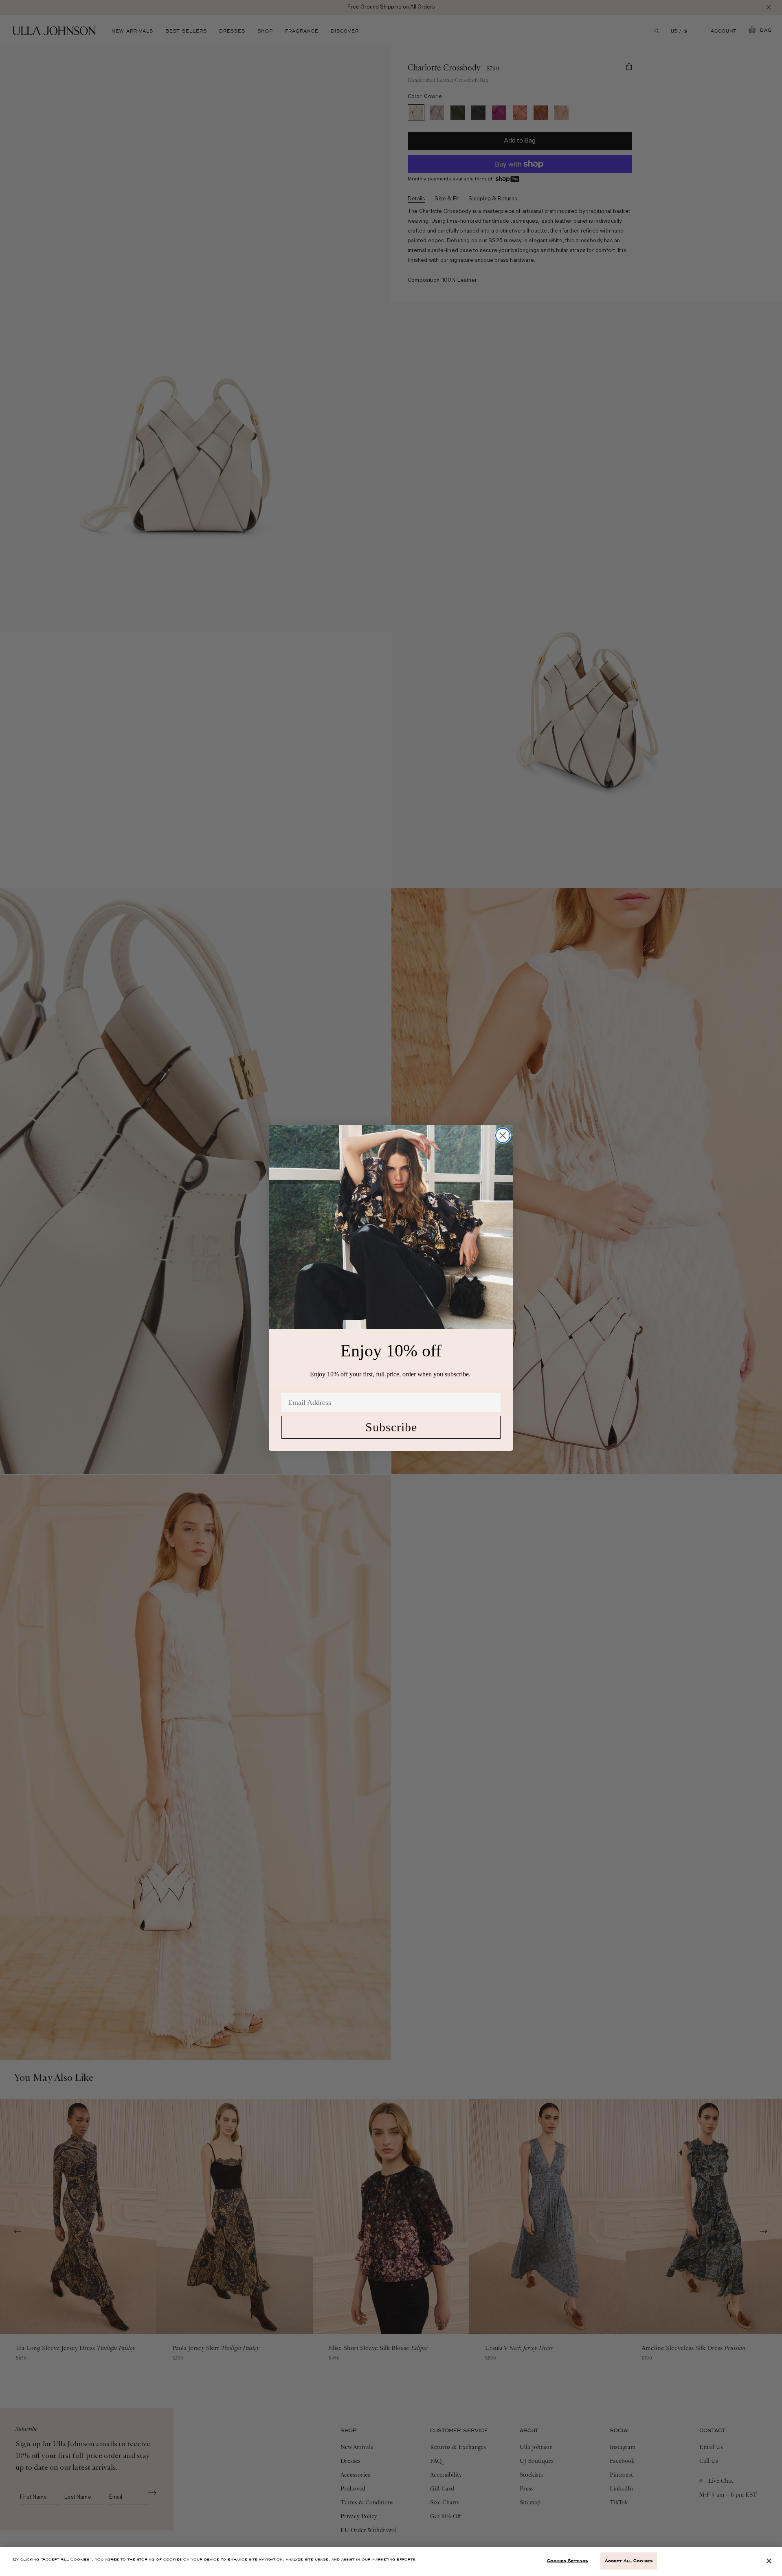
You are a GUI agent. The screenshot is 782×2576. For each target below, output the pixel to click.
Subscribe (391, 1427)
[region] (391, 2562)
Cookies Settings (567, 2561)
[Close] (769, 2561)
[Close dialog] (503, 1136)
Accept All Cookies (629, 2561)
